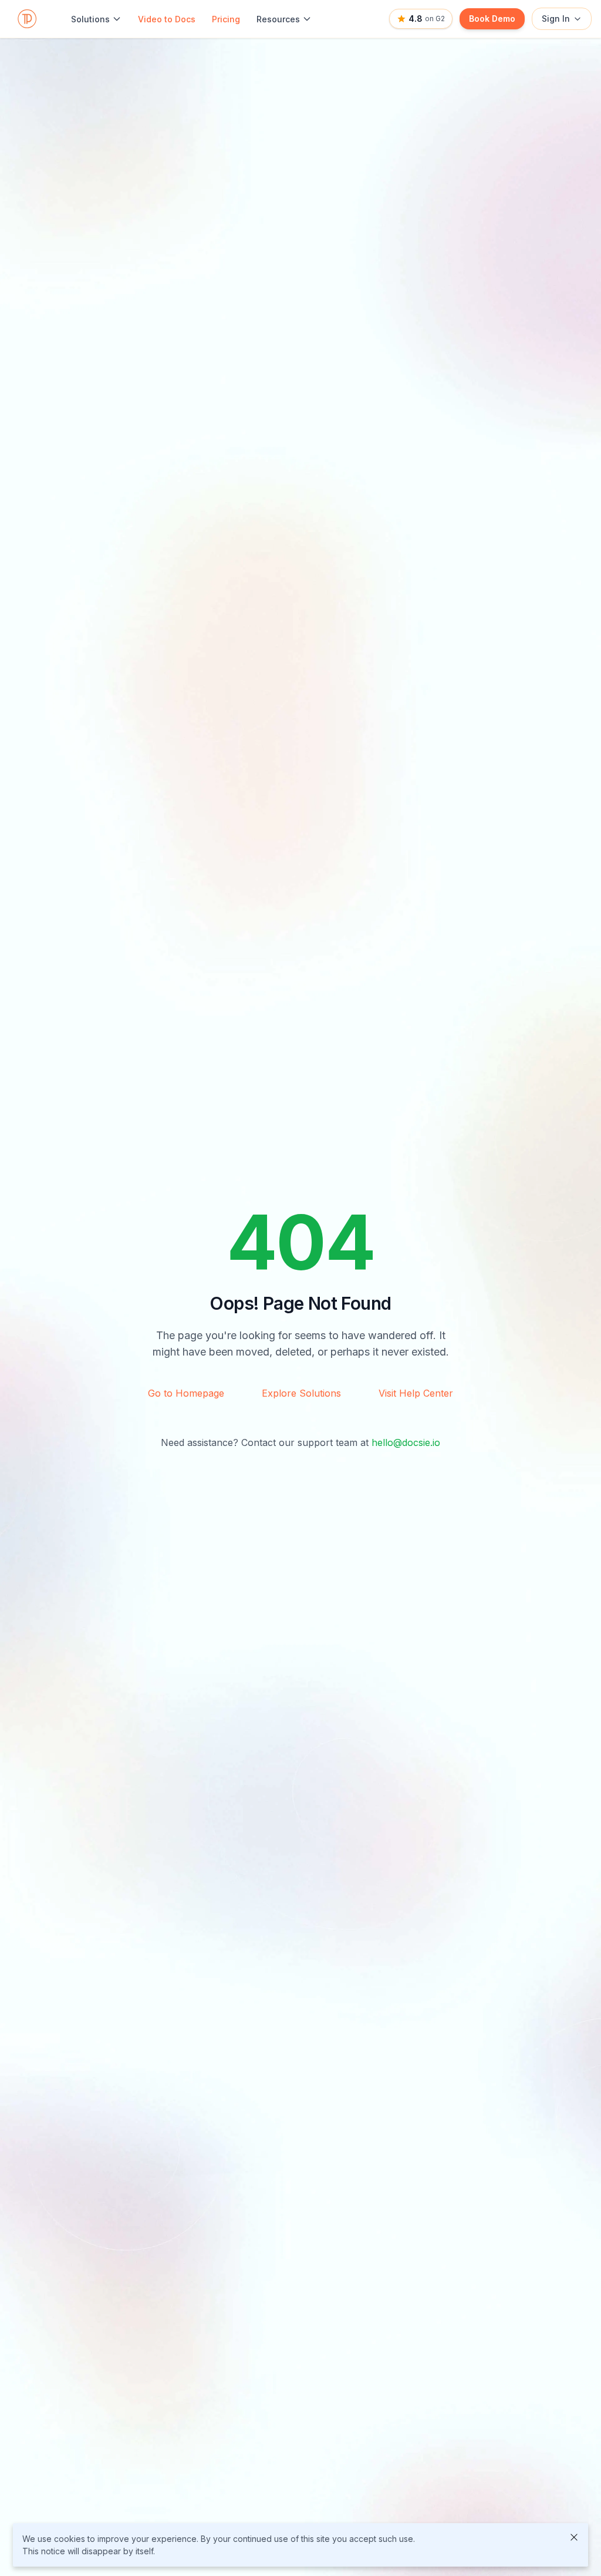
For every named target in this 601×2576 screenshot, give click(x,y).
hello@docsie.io (406, 1442)
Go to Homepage (186, 1393)
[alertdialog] (300, 2545)
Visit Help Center (416, 1393)
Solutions (90, 19)
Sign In (556, 19)
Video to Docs (167, 19)
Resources (278, 19)
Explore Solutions (301, 1393)
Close (574, 2537)
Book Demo (492, 19)
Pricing (226, 19)
